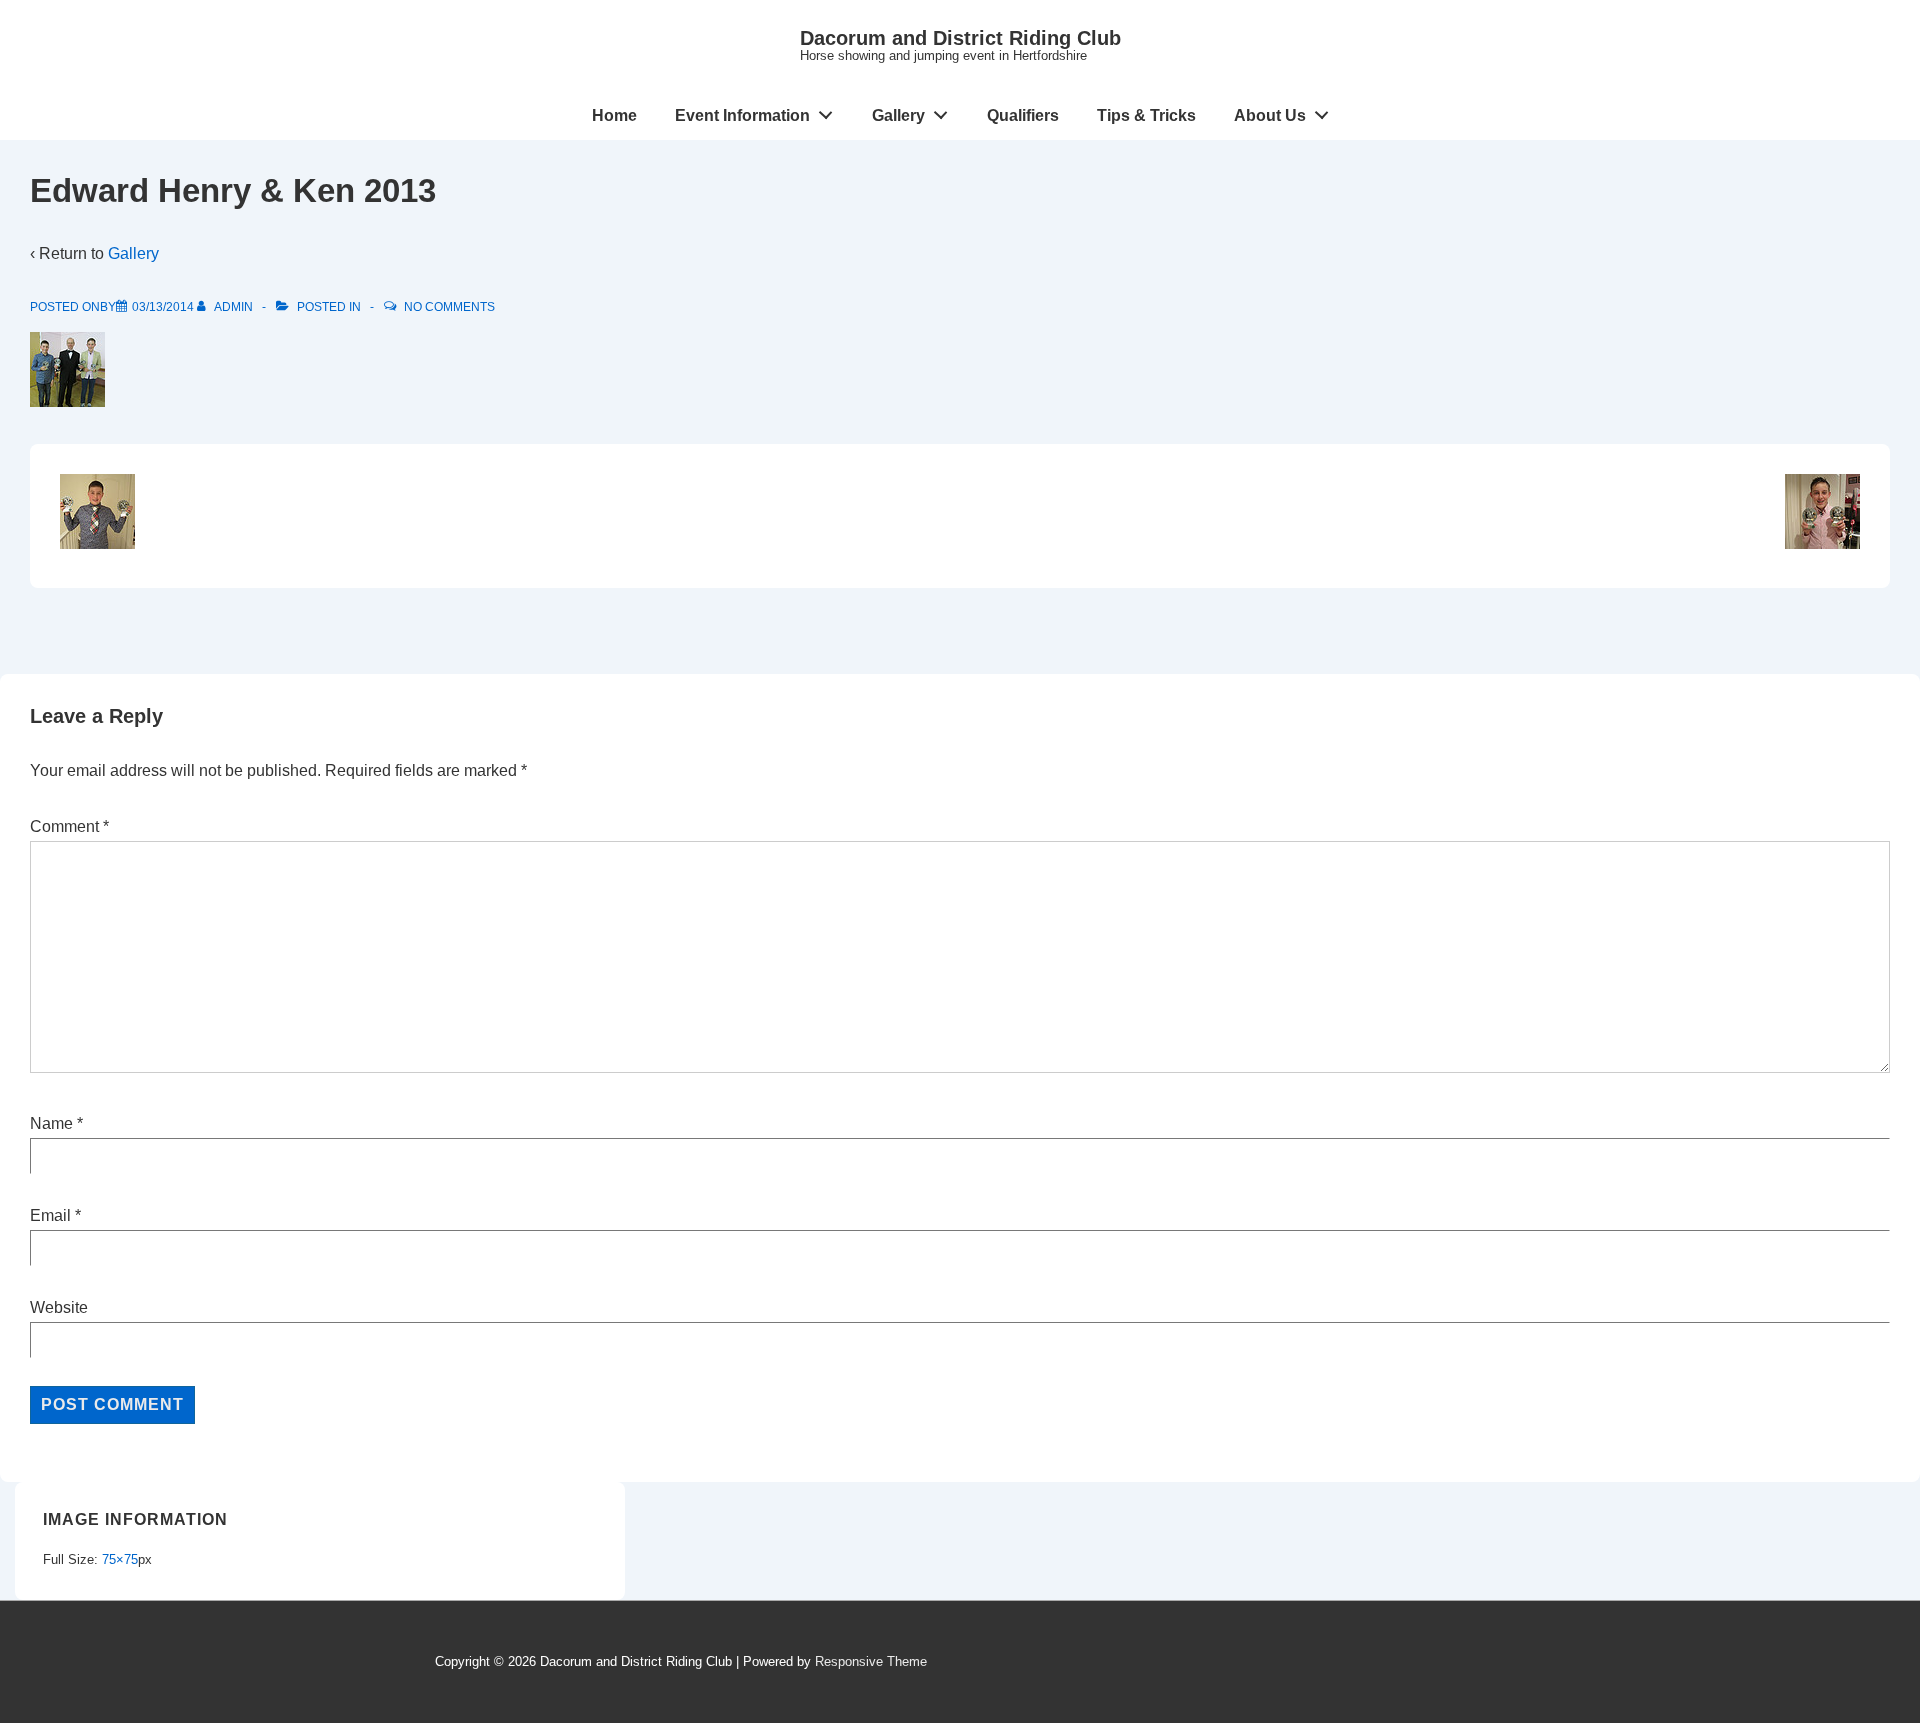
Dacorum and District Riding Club (960, 38)
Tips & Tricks (1146, 115)
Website (59, 1307)
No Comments (449, 307)
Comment (69, 826)
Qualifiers (1023, 115)
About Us (1270, 115)
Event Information (742, 115)
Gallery (898, 115)
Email (50, 1215)
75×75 (120, 1559)
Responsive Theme (871, 1661)
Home (614, 115)
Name (51, 1123)
